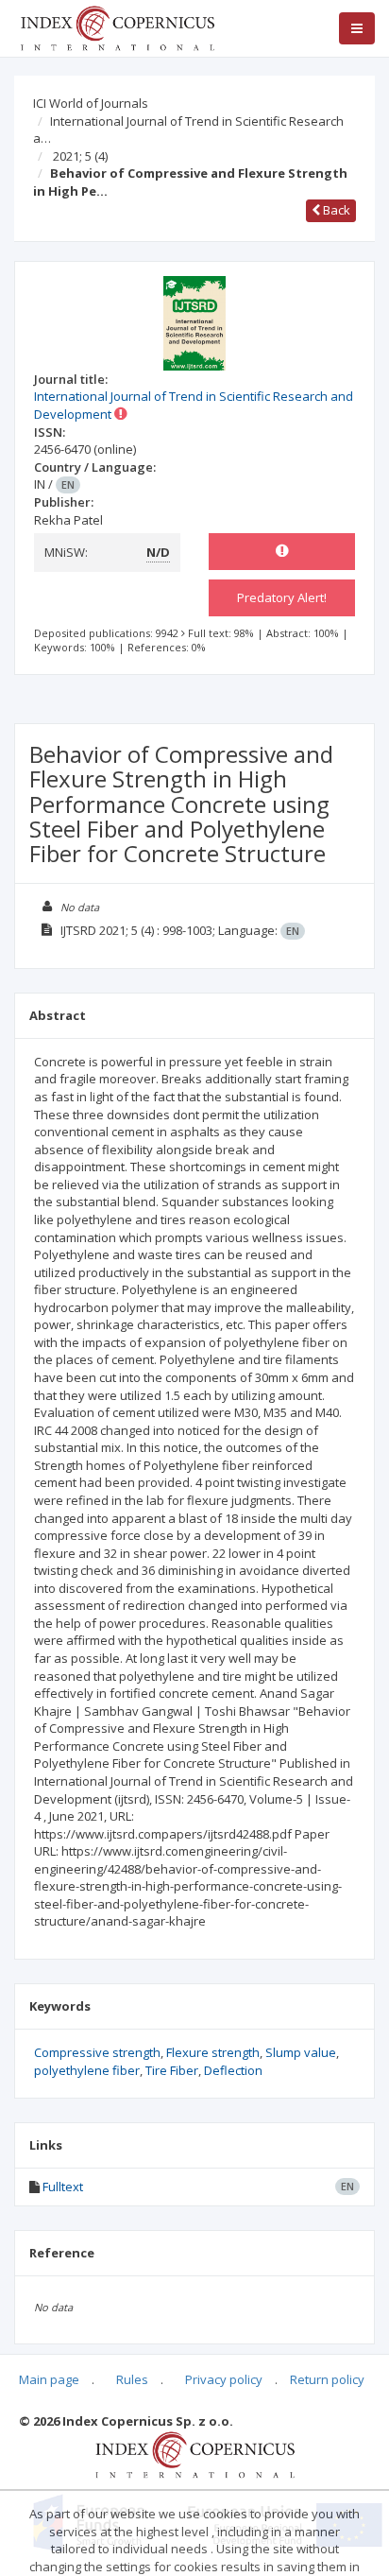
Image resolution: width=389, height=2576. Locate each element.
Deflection (233, 2070)
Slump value (301, 2052)
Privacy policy (224, 2379)
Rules (132, 2379)
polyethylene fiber (87, 2070)
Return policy (327, 2379)
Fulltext (63, 2187)
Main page (49, 2379)
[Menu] (357, 28)
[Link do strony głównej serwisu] (117, 26)
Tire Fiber (172, 2070)
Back (335, 210)
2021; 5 (80, 156)
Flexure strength (213, 2052)
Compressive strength (97, 2052)
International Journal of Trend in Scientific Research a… (188, 130)
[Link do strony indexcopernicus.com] (195, 2453)
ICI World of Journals (91, 103)
